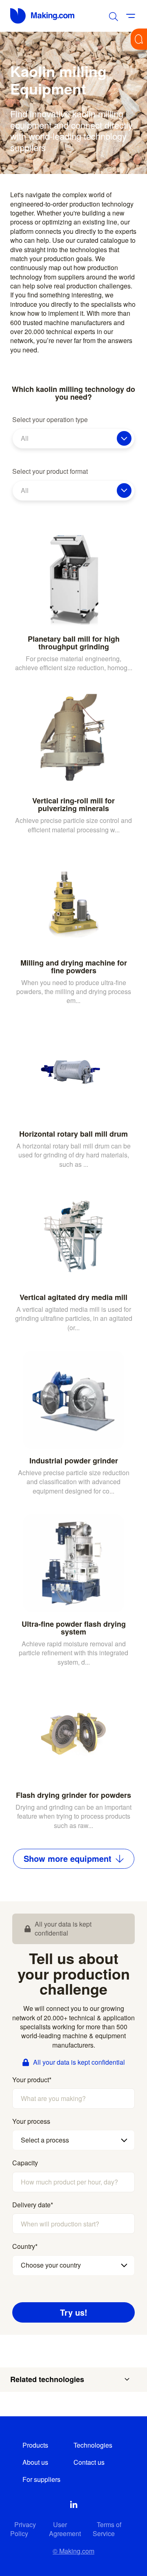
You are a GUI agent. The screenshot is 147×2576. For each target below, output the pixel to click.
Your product (32, 2080)
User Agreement (65, 2529)
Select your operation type (50, 420)
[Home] (43, 16)
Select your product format (50, 471)
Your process (31, 2121)
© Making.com (73, 2551)
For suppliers (41, 2479)
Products (35, 2445)
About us (35, 2462)
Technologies (93, 2445)
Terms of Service (107, 2529)
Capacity (25, 2163)
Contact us (89, 2462)
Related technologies (47, 2379)
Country (25, 2246)
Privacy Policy (23, 2529)
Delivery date (33, 2205)
